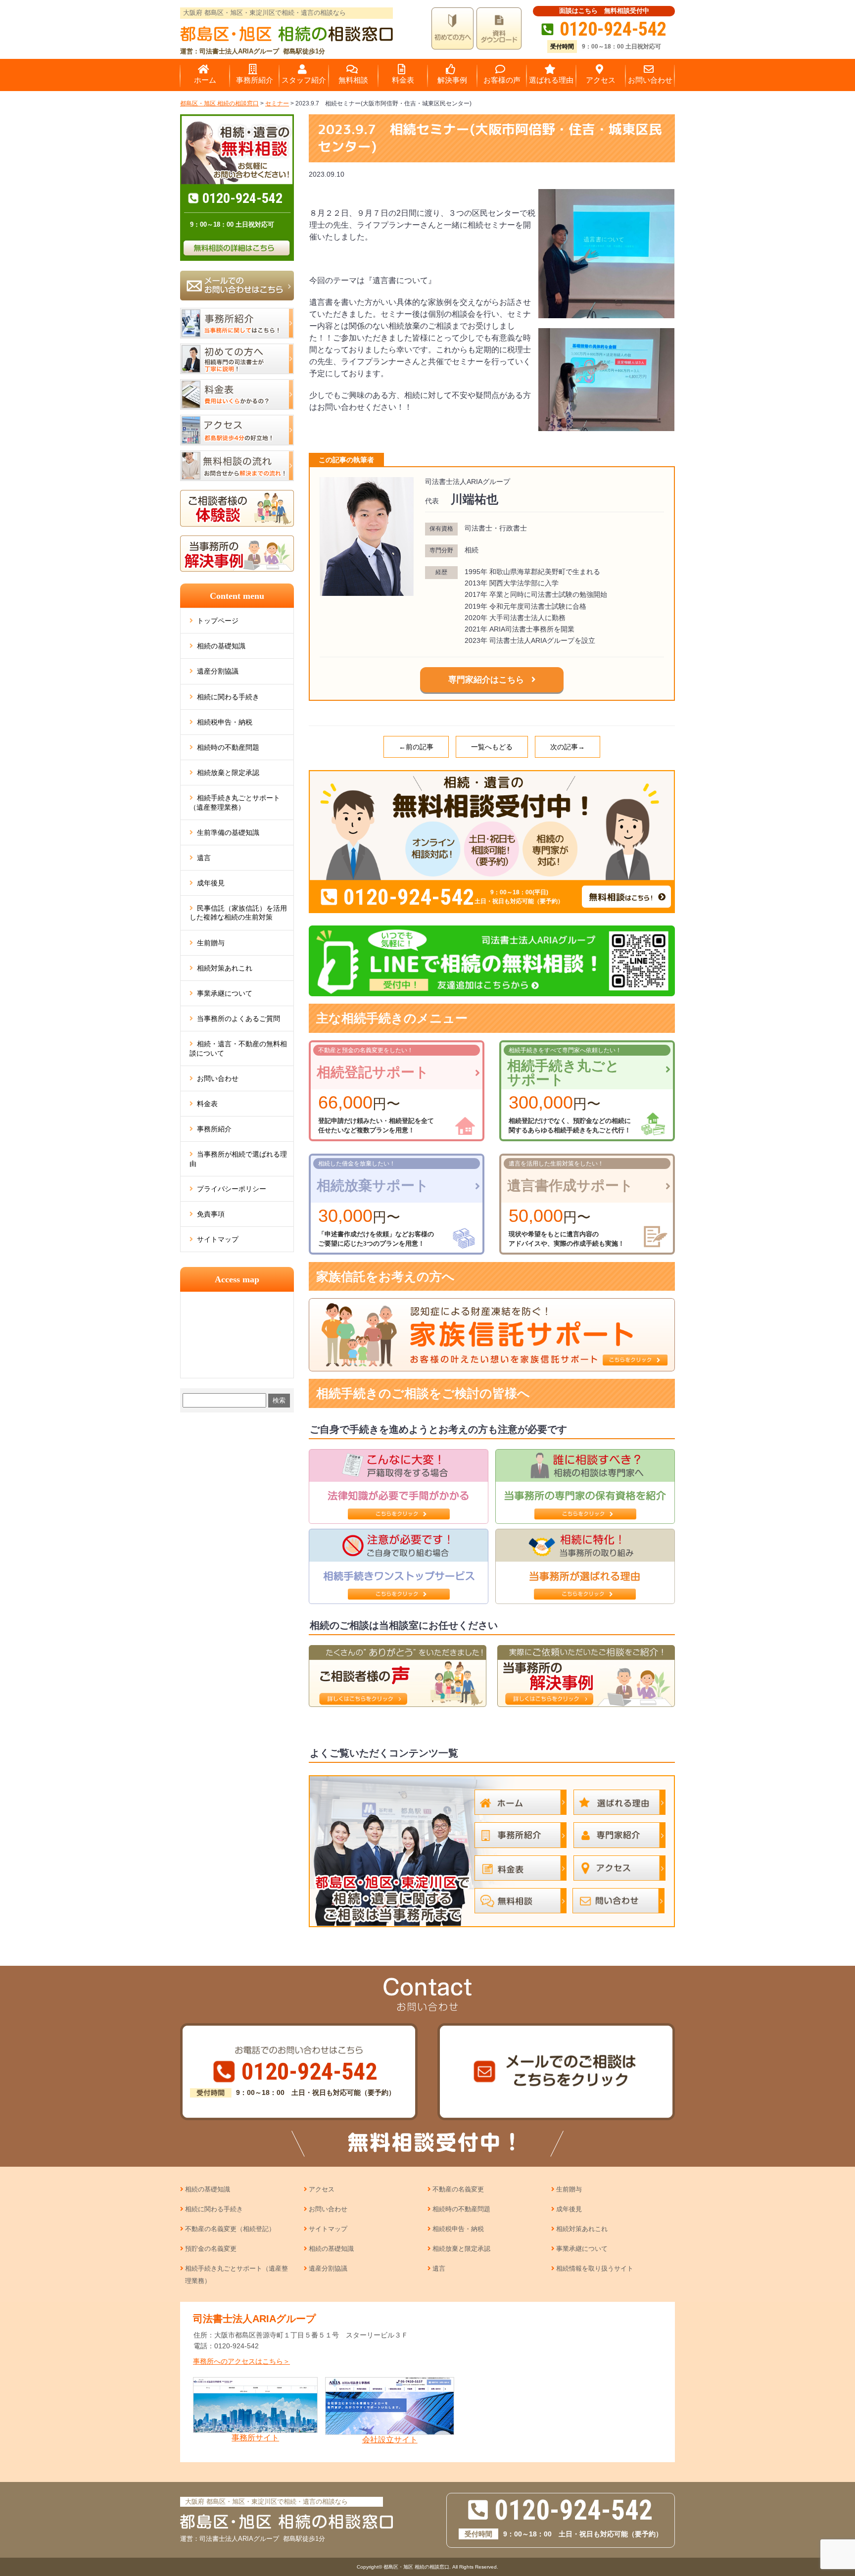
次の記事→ (568, 747)
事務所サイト (255, 2438)
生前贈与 (211, 943)
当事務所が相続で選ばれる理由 (238, 1159)
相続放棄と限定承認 (228, 773)
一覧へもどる (492, 747)
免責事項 (211, 1214)
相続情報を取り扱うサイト (595, 2268)
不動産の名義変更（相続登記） (230, 2229)
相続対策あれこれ (225, 968)
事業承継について (225, 993)
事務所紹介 (214, 1129)
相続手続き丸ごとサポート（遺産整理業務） (235, 802)
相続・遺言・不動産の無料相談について (238, 1048)
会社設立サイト (390, 2440)
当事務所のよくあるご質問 (238, 1019)
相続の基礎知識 (221, 646)
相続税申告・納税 (225, 722)
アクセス (322, 2189)
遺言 (204, 858)
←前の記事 (416, 747)
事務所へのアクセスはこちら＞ (241, 2361)
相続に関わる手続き (228, 697)
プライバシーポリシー (232, 1189)
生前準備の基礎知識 (228, 832)
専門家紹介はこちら (486, 680)
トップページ (218, 621)
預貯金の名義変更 (211, 2249)
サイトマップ (218, 1239)
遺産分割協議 (218, 671)
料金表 (207, 1104)
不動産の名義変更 (458, 2189)
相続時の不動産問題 (228, 747)
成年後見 (211, 883)
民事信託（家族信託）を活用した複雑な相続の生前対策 (238, 913)
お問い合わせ (218, 1078)
